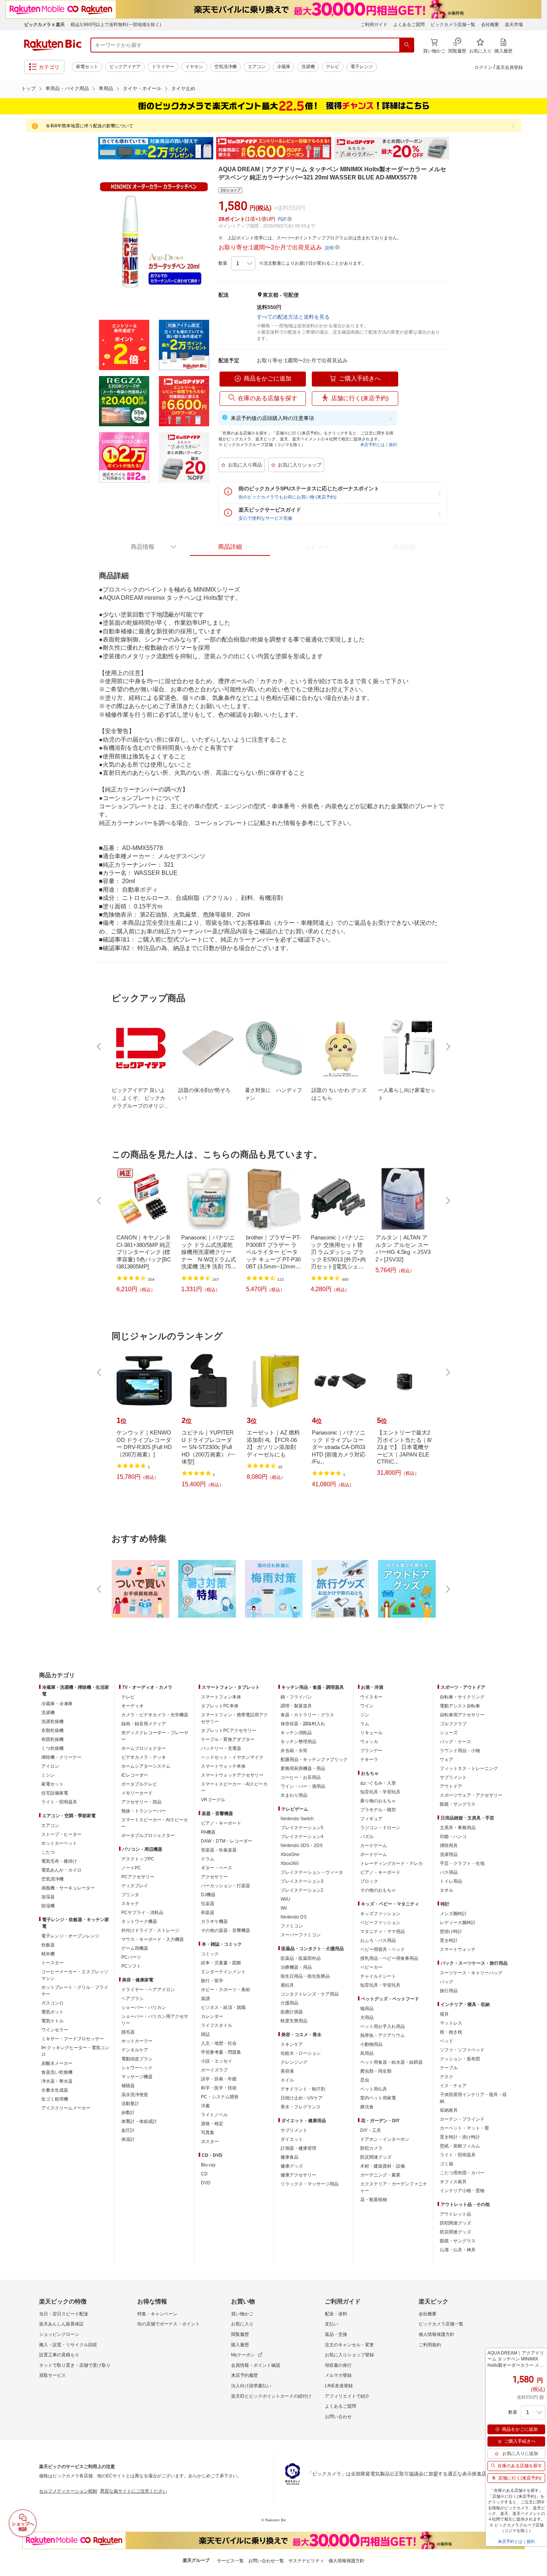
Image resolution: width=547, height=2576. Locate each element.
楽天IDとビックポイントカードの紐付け (271, 2396)
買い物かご (242, 2314)
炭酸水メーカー (57, 2063)
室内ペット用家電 (378, 2098)
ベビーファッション (380, 1923)
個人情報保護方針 (436, 2334)
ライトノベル (214, 2115)
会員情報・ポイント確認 (256, 2365)
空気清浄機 (225, 67)
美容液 (287, 2071)
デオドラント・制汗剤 (303, 2089)
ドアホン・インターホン (385, 2139)
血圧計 (128, 2130)
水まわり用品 (294, 1795)
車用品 (106, 88)
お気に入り (242, 2324)
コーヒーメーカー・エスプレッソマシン (75, 1975)
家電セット (87, 67)
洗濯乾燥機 (52, 1722)
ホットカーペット (59, 1843)
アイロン (50, 1766)
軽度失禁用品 (294, 2021)
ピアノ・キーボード (221, 1823)
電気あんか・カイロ (61, 1870)
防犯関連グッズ (455, 2223)
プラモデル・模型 (378, 1810)
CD (204, 2174)
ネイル (287, 2080)
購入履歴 (240, 2345)
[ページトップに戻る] (536, 1660)
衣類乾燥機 (52, 1730)
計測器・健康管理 (298, 2148)
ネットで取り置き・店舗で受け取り (75, 2365)
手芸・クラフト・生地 (462, 1863)
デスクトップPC (138, 1859)
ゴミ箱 (447, 2164)
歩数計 (128, 2112)
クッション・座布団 (460, 2059)
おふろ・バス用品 (378, 1940)
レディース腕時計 (458, 1923)
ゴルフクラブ (453, 1724)
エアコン (257, 67)
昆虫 (365, 2080)
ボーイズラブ (214, 2070)
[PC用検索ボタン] (407, 45)
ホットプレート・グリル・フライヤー (75, 1991)
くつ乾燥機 (52, 1748)
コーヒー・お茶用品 (301, 1777)
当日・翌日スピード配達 (64, 2314)
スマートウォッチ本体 (223, 1766)
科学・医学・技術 (219, 2088)
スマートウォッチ (458, 1949)
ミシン (48, 1775)
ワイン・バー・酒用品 (303, 1786)
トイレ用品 (451, 1881)
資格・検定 (212, 2124)
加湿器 (48, 1897)
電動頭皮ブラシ (137, 2059)
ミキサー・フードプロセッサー (73, 2039)
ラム (365, 1724)
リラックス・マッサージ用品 (310, 2184)
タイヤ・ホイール (142, 88)
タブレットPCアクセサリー (229, 1730)
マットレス (451, 2023)
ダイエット (292, 2139)
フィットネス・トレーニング (469, 1768)
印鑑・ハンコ (453, 1837)
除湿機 (48, 1906)
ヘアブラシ (132, 1999)
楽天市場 (514, 25)
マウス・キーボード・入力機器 (153, 1939)
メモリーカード (137, 1793)
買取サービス (52, 2375)
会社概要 (490, 25)
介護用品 (290, 2003)
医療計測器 (292, 2012)
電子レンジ (362, 67)
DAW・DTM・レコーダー (227, 1841)
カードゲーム (374, 1846)
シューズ (449, 1733)
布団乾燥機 (52, 1739)
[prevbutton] (100, 1047)
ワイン (367, 1706)
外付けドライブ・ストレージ (150, 1930)
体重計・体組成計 (139, 2121)
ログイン (483, 67)
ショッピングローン (59, 2334)
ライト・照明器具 (59, 1802)
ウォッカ (369, 1742)
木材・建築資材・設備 (383, 2166)
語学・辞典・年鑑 (219, 2079)
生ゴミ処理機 (55, 2099)
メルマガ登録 (338, 2375)
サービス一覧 (230, 2561)
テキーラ (369, 1760)
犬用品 (367, 2018)
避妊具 (287, 1985)
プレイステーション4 (302, 1837)
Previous (91, 148)
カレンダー (212, 2016)
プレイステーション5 (302, 1828)
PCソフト (131, 1966)
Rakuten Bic (53, 45)
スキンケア (292, 2044)
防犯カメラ (371, 2148)
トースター (52, 1963)
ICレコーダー (135, 1775)
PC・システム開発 (220, 2097)
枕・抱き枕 (451, 2032)
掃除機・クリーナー (61, 1757)
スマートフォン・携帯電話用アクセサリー (234, 1718)
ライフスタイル (217, 2025)
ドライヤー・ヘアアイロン (148, 1990)
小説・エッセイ (217, 2061)
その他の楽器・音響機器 (225, 1930)
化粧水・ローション (301, 2053)
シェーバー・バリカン (144, 2007)
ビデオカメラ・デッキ (144, 1757)
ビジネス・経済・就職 (223, 2007)
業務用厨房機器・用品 (303, 1768)
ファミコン (292, 1926)
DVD (206, 2183)
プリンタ (130, 1895)
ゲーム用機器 (135, 1948)
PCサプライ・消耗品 (142, 1913)
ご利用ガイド (374, 25)
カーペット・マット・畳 (464, 2128)
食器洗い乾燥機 (57, 2072)
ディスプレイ (135, 1886)
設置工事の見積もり (59, 2355)
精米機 (48, 1954)
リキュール (371, 1733)
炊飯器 (48, 1945)
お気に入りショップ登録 (349, 2355)
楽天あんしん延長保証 (61, 2324)
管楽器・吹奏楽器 (219, 1850)
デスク (447, 2077)
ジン (365, 1715)
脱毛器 (128, 2032)
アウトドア (451, 1786)
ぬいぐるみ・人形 (378, 1783)
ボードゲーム (374, 1854)
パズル (367, 1837)
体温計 (128, 2139)
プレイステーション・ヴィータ (312, 1872)
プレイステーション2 (302, 1890)
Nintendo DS (294, 1917)
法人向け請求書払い (251, 2386)
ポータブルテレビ (139, 1784)
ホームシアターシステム (146, 1766)
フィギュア (371, 1819)
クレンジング (294, 2062)
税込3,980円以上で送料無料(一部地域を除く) (116, 25)
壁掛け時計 (451, 1932)
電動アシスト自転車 (460, 1706)
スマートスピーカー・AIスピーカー (155, 1823)
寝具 (444, 2014)
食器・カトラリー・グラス (307, 1715)
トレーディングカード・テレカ (391, 1863)
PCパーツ (131, 1957)
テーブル (449, 2068)
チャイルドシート (378, 1976)
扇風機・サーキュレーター (68, 1888)
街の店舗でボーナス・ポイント (169, 2324)
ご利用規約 (430, 2345)
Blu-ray (208, 2165)
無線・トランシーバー (144, 1811)
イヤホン (194, 67)
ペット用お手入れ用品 (383, 2026)
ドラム (208, 1859)
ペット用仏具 (374, 2089)
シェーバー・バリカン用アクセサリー (155, 2020)
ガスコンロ (52, 2003)
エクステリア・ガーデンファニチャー (394, 2187)
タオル (447, 1890)
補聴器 (128, 2086)
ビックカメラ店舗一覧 (453, 25)
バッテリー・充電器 (221, 1748)
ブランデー (371, 1751)
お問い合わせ (338, 2417)
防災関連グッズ (376, 2157)
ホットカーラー (137, 2041)
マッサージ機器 (137, 2077)
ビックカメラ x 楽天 (44, 25)
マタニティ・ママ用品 (383, 1932)
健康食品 (290, 2157)
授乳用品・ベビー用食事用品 (389, 1958)
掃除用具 (449, 1846)
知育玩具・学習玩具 (380, 1792)
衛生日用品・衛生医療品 (305, 1976)
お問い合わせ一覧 (266, 2561)
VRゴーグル (213, 1800)
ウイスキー (371, 1697)
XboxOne (290, 1854)
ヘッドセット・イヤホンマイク (232, 1757)
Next (456, 148)
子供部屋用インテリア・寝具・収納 (473, 2098)
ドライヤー (163, 67)
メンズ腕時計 (453, 1914)
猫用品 (367, 2009)
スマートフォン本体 (221, 1697)
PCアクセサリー (138, 1877)
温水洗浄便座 (135, 2095)
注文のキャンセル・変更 (349, 2345)
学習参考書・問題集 (221, 2052)
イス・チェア (453, 2086)
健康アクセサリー (298, 2175)
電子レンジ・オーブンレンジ (70, 1936)
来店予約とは (372, 445)
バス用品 (449, 1872)
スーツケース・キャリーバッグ (471, 1973)
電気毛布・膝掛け (59, 1861)
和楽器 (208, 1913)
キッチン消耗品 (296, 1733)
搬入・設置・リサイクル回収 (68, 2345)
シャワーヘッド (137, 2068)
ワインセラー (55, 2030)
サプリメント (294, 2130)
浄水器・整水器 (57, 2081)
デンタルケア (135, 2050)
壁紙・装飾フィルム (460, 2146)
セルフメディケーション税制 (68, 2491)
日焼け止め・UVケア (302, 2098)
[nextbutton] (447, 1047)
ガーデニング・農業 (380, 2175)
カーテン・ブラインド (462, 2119)
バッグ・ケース (455, 1742)
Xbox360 (290, 1863)
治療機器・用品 (296, 1967)
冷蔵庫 (284, 67)
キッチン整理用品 (298, 1742)
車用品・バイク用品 (67, 88)
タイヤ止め (183, 88)
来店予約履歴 (244, 2375)
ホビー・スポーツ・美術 (225, 1990)
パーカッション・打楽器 (225, 1886)
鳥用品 (367, 2053)
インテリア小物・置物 (462, 2191)
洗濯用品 (449, 1854)
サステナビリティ (306, 2561)
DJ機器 (208, 1895)
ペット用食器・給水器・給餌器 (391, 2062)
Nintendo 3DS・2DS (302, 1846)
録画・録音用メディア (144, 1724)
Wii (284, 1908)
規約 (393, 445)
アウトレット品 (455, 2214)
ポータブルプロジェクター (148, 1835)
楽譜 (205, 1999)
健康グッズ (292, 2166)
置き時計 (449, 1940)
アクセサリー (214, 1877)
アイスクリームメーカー (66, 2108)
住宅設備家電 (55, 1793)
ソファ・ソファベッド (462, 2050)
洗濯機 (308, 67)
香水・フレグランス (301, 2107)
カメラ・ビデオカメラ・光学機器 (155, 1715)
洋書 (205, 2106)
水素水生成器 (55, 2090)
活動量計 (130, 2104)
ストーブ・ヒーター (61, 1834)
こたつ (48, 1852)
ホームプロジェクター (144, 1748)
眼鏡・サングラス (458, 1804)
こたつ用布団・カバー (462, 2173)
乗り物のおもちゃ (378, 1801)
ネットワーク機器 (139, 1921)
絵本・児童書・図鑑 (221, 1963)
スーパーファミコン (301, 1935)
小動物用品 (371, 2044)
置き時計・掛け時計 (460, 2137)
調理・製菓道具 (296, 1706)
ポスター (210, 2142)
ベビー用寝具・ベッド (383, 1949)
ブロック (369, 1881)
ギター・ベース (217, 1868)
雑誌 (205, 2034)
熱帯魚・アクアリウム (383, 2035)
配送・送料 (336, 2314)
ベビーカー (371, 1967)
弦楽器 (208, 1904)
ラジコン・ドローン (380, 1828)
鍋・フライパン (296, 1697)
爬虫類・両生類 (376, 2071)
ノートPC (131, 1868)
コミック (210, 1954)
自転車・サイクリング (462, 1697)
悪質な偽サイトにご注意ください (134, 2491)
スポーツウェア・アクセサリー (471, 1795)
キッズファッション (380, 1914)
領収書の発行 (338, 2365)
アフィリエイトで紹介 (347, 2396)
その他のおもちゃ (378, 1890)
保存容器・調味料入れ (303, 1724)
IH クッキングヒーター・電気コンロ (75, 2051)
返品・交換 (336, 2334)
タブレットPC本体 (220, 1706)
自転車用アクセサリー (462, 1715)
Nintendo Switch (297, 1819)
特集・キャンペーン (157, 2314)
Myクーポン (243, 2355)
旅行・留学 (212, 1981)
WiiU (285, 1899)
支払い (332, 2324)
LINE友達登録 (339, 2386)
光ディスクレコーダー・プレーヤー (155, 1736)
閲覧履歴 (240, 2334)
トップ (28, 88)
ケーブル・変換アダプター (228, 1739)
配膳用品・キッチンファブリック (314, 1760)
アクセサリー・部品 (141, 1802)
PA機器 (208, 1832)
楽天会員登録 (509, 67)
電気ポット (52, 2012)
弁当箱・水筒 (294, 1751)
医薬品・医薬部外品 (301, 1958)
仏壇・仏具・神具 (458, 2250)
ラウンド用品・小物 (460, 1751)
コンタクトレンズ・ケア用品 (310, 1994)
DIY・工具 (371, 2130)
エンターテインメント (223, 1972)
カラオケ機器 (214, 1921)
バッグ (447, 1982)
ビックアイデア (125, 67)
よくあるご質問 (409, 25)
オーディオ (132, 1706)
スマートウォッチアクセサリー (232, 1775)
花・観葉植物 (374, 2200)
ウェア (447, 1760)
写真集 (208, 2133)
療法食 (367, 2107)
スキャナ (130, 1904)
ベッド (447, 2041)
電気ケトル (52, 2021)
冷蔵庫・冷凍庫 (57, 1704)
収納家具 (449, 2110)
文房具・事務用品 (458, 1828)
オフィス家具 (453, 2182)
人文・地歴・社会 (219, 2043)
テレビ (333, 67)
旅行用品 (449, 1991)
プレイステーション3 (302, 1881)
